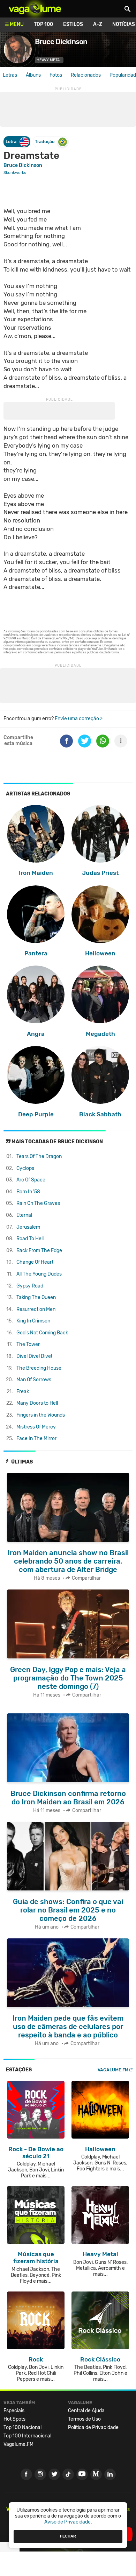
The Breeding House (39, 1368)
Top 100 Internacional (27, 2436)
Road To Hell (30, 1239)
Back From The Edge (39, 1251)
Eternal (24, 1215)
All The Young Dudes (39, 1274)
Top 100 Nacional (22, 2427)
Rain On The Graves (38, 1203)
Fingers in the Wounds (41, 1415)
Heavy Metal (49, 60)
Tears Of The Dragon (39, 1156)
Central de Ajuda (86, 2411)
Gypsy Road (30, 1286)
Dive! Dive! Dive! (34, 1356)
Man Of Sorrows (34, 1380)
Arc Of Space (31, 1180)
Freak (23, 1392)
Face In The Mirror (36, 1438)
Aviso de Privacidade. (68, 2522)
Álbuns (33, 75)
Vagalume (35, 9)
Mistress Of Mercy (36, 1427)
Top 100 (43, 24)
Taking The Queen (36, 1297)
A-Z (98, 24)
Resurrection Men (36, 1309)
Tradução (45, 142)
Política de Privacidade (93, 2427)
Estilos (73, 24)
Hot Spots (14, 2419)
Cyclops (25, 1168)
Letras (10, 75)
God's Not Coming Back (42, 1333)
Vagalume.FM (113, 2070)
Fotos (56, 75)
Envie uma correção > (79, 719)
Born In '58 (28, 1192)
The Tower (28, 1344)
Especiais (14, 2411)
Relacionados (86, 75)
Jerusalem (28, 1227)
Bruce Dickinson (23, 165)
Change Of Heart (35, 1262)
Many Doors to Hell (37, 1403)
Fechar (68, 2536)
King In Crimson (33, 1321)
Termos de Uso (84, 2419)
